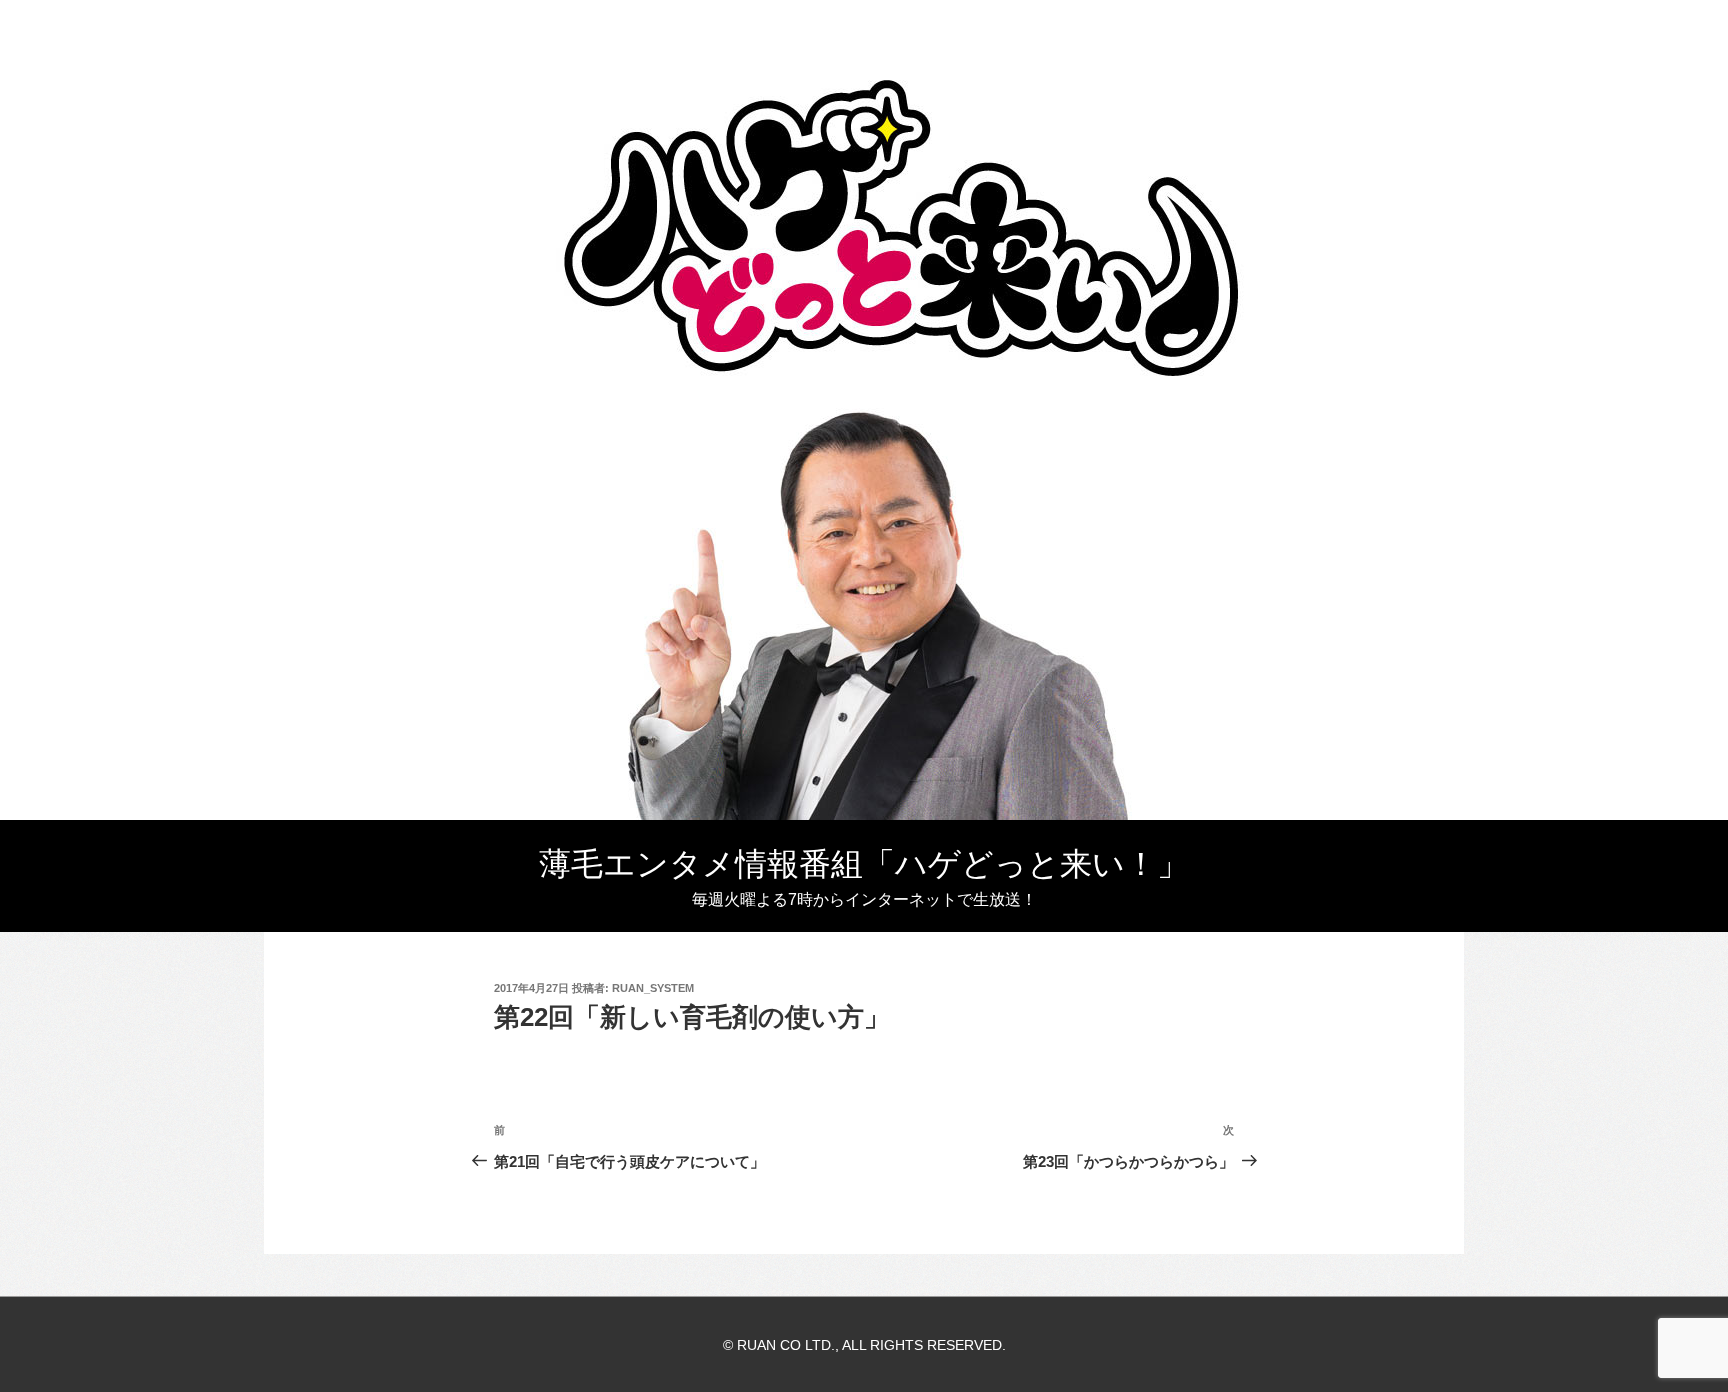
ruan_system (653, 988)
